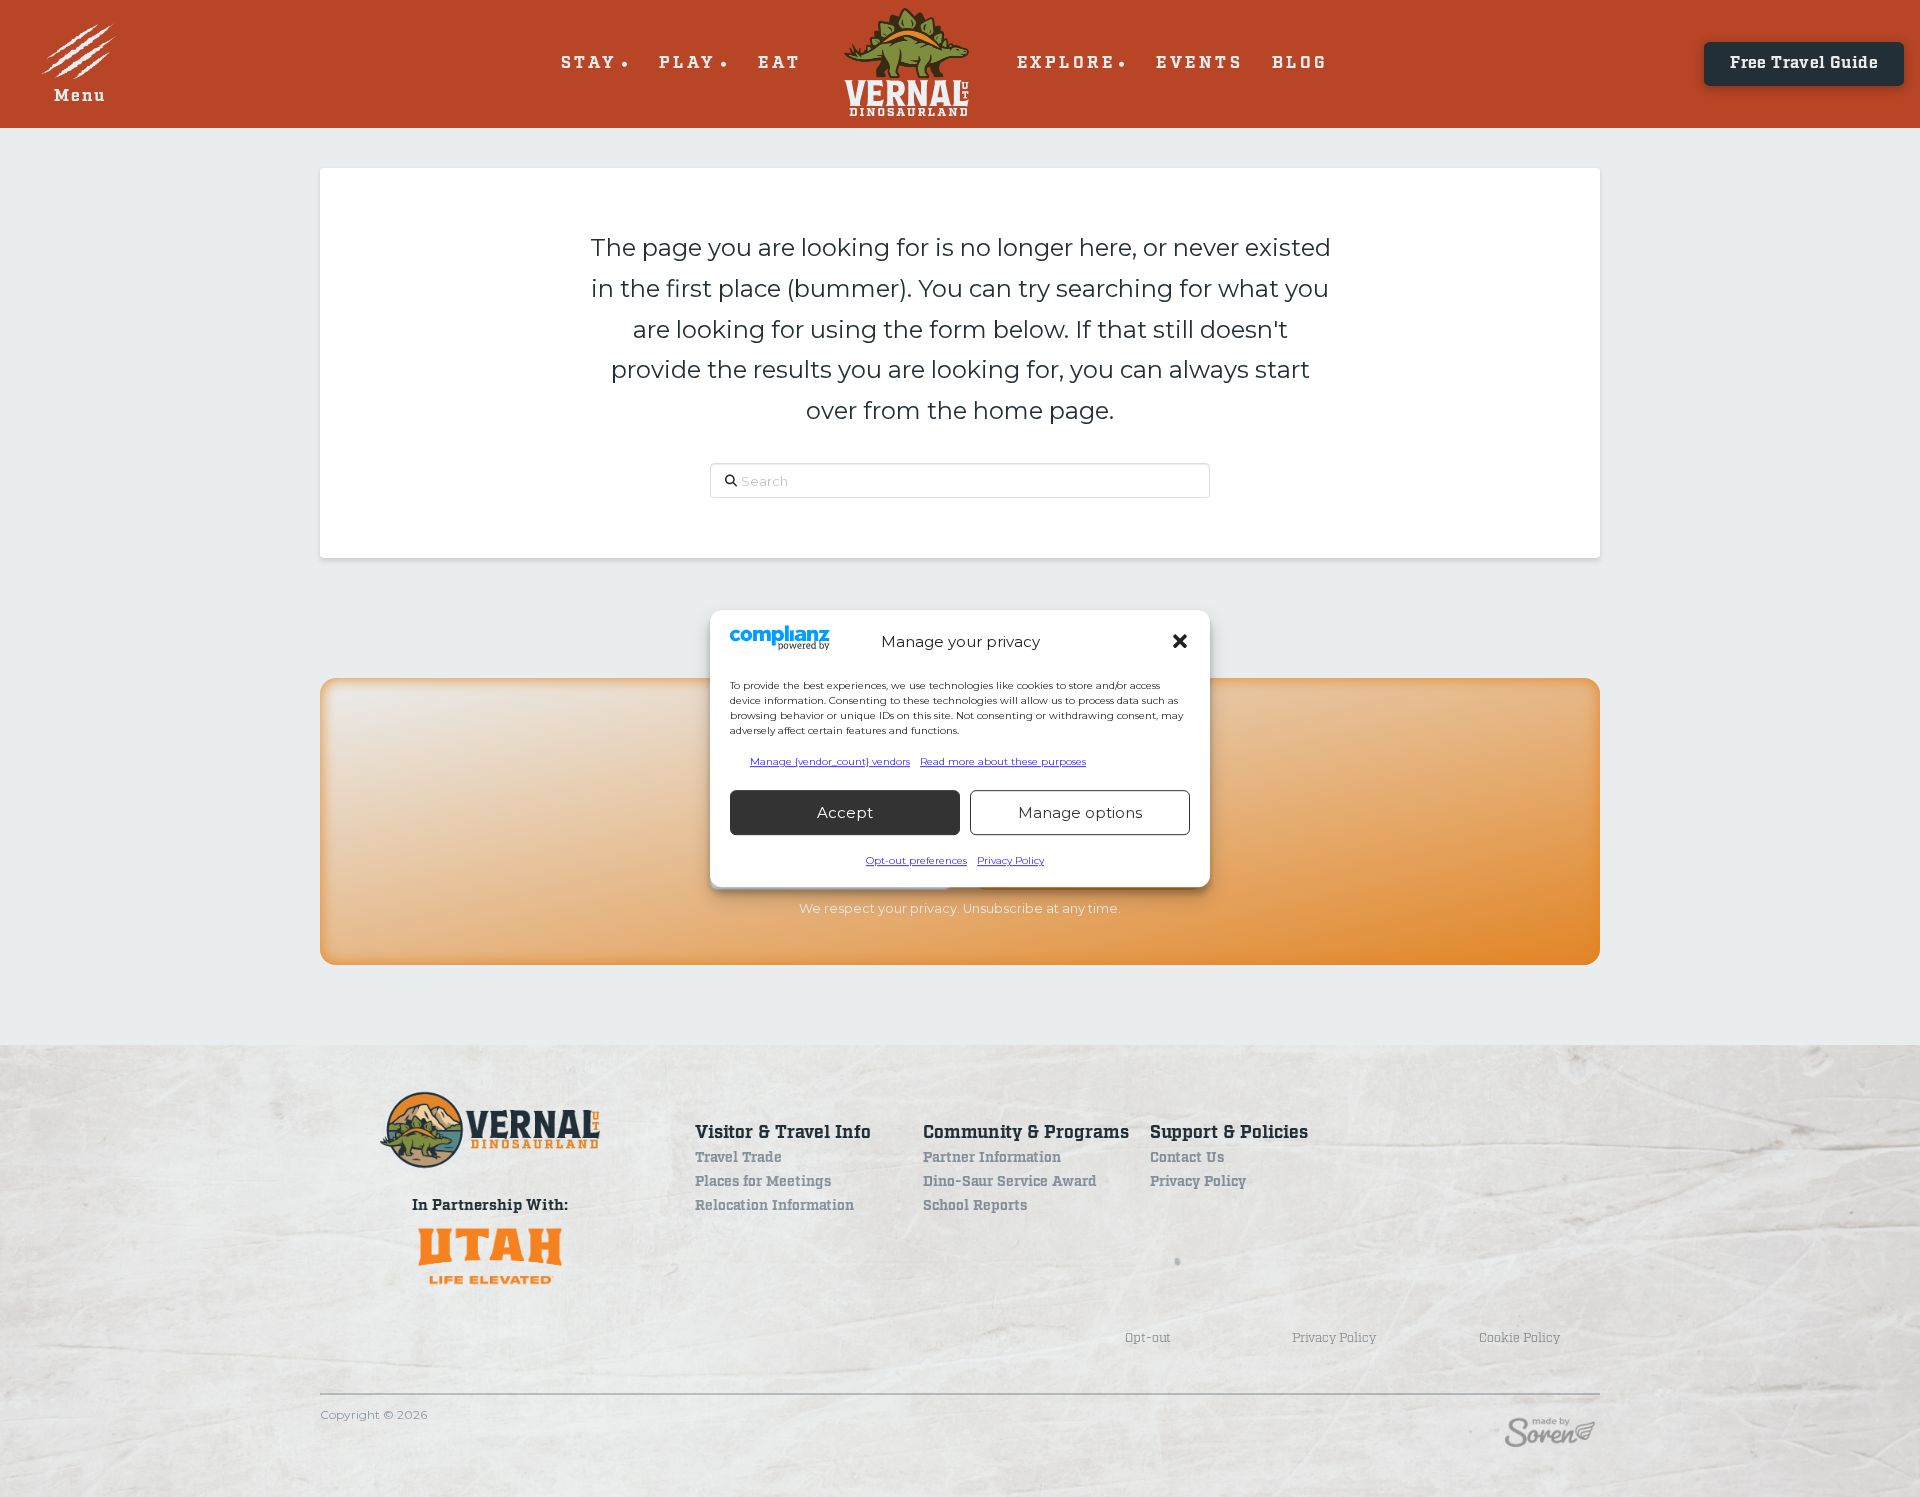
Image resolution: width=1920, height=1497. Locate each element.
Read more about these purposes (1003, 761)
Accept (845, 812)
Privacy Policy (1010, 860)
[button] (1180, 641)
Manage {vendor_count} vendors (830, 761)
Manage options (1080, 812)
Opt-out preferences (916, 860)
